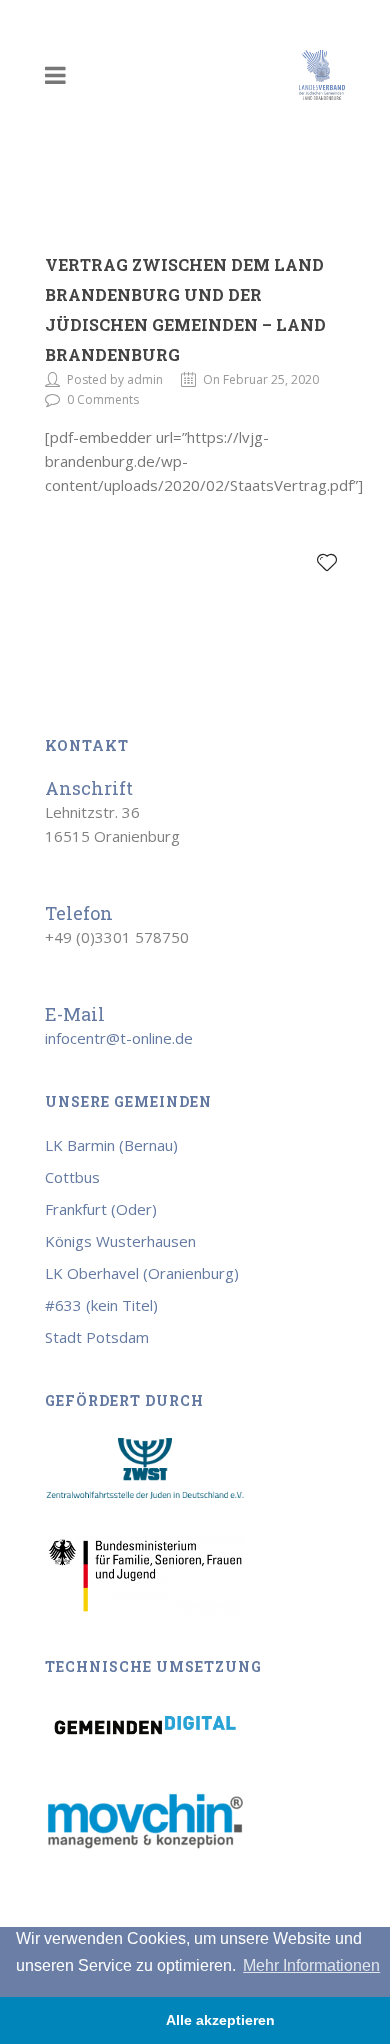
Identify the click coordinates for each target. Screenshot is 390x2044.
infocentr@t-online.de (119, 1038)
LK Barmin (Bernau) (111, 1145)
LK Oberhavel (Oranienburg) (142, 1273)
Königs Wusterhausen (120, 1241)
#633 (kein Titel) (101, 1305)
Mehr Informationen (311, 1965)
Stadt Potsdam (97, 1337)
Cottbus (72, 1177)
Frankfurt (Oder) (101, 1209)
